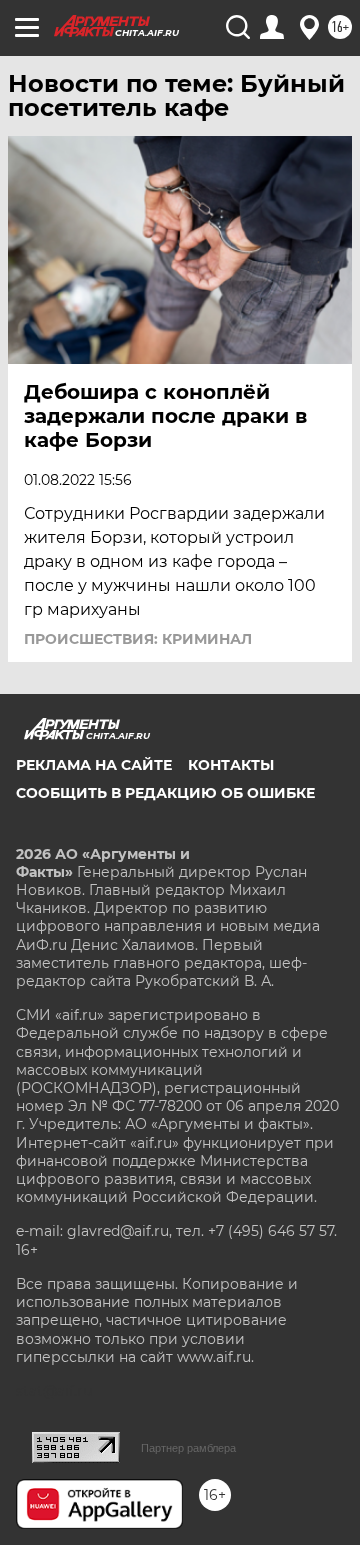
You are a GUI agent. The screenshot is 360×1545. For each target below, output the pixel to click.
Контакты (231, 765)
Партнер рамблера (188, 1448)
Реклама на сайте (94, 765)
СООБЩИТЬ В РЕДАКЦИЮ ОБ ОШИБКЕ (165, 793)
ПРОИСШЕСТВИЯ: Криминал (138, 639)
